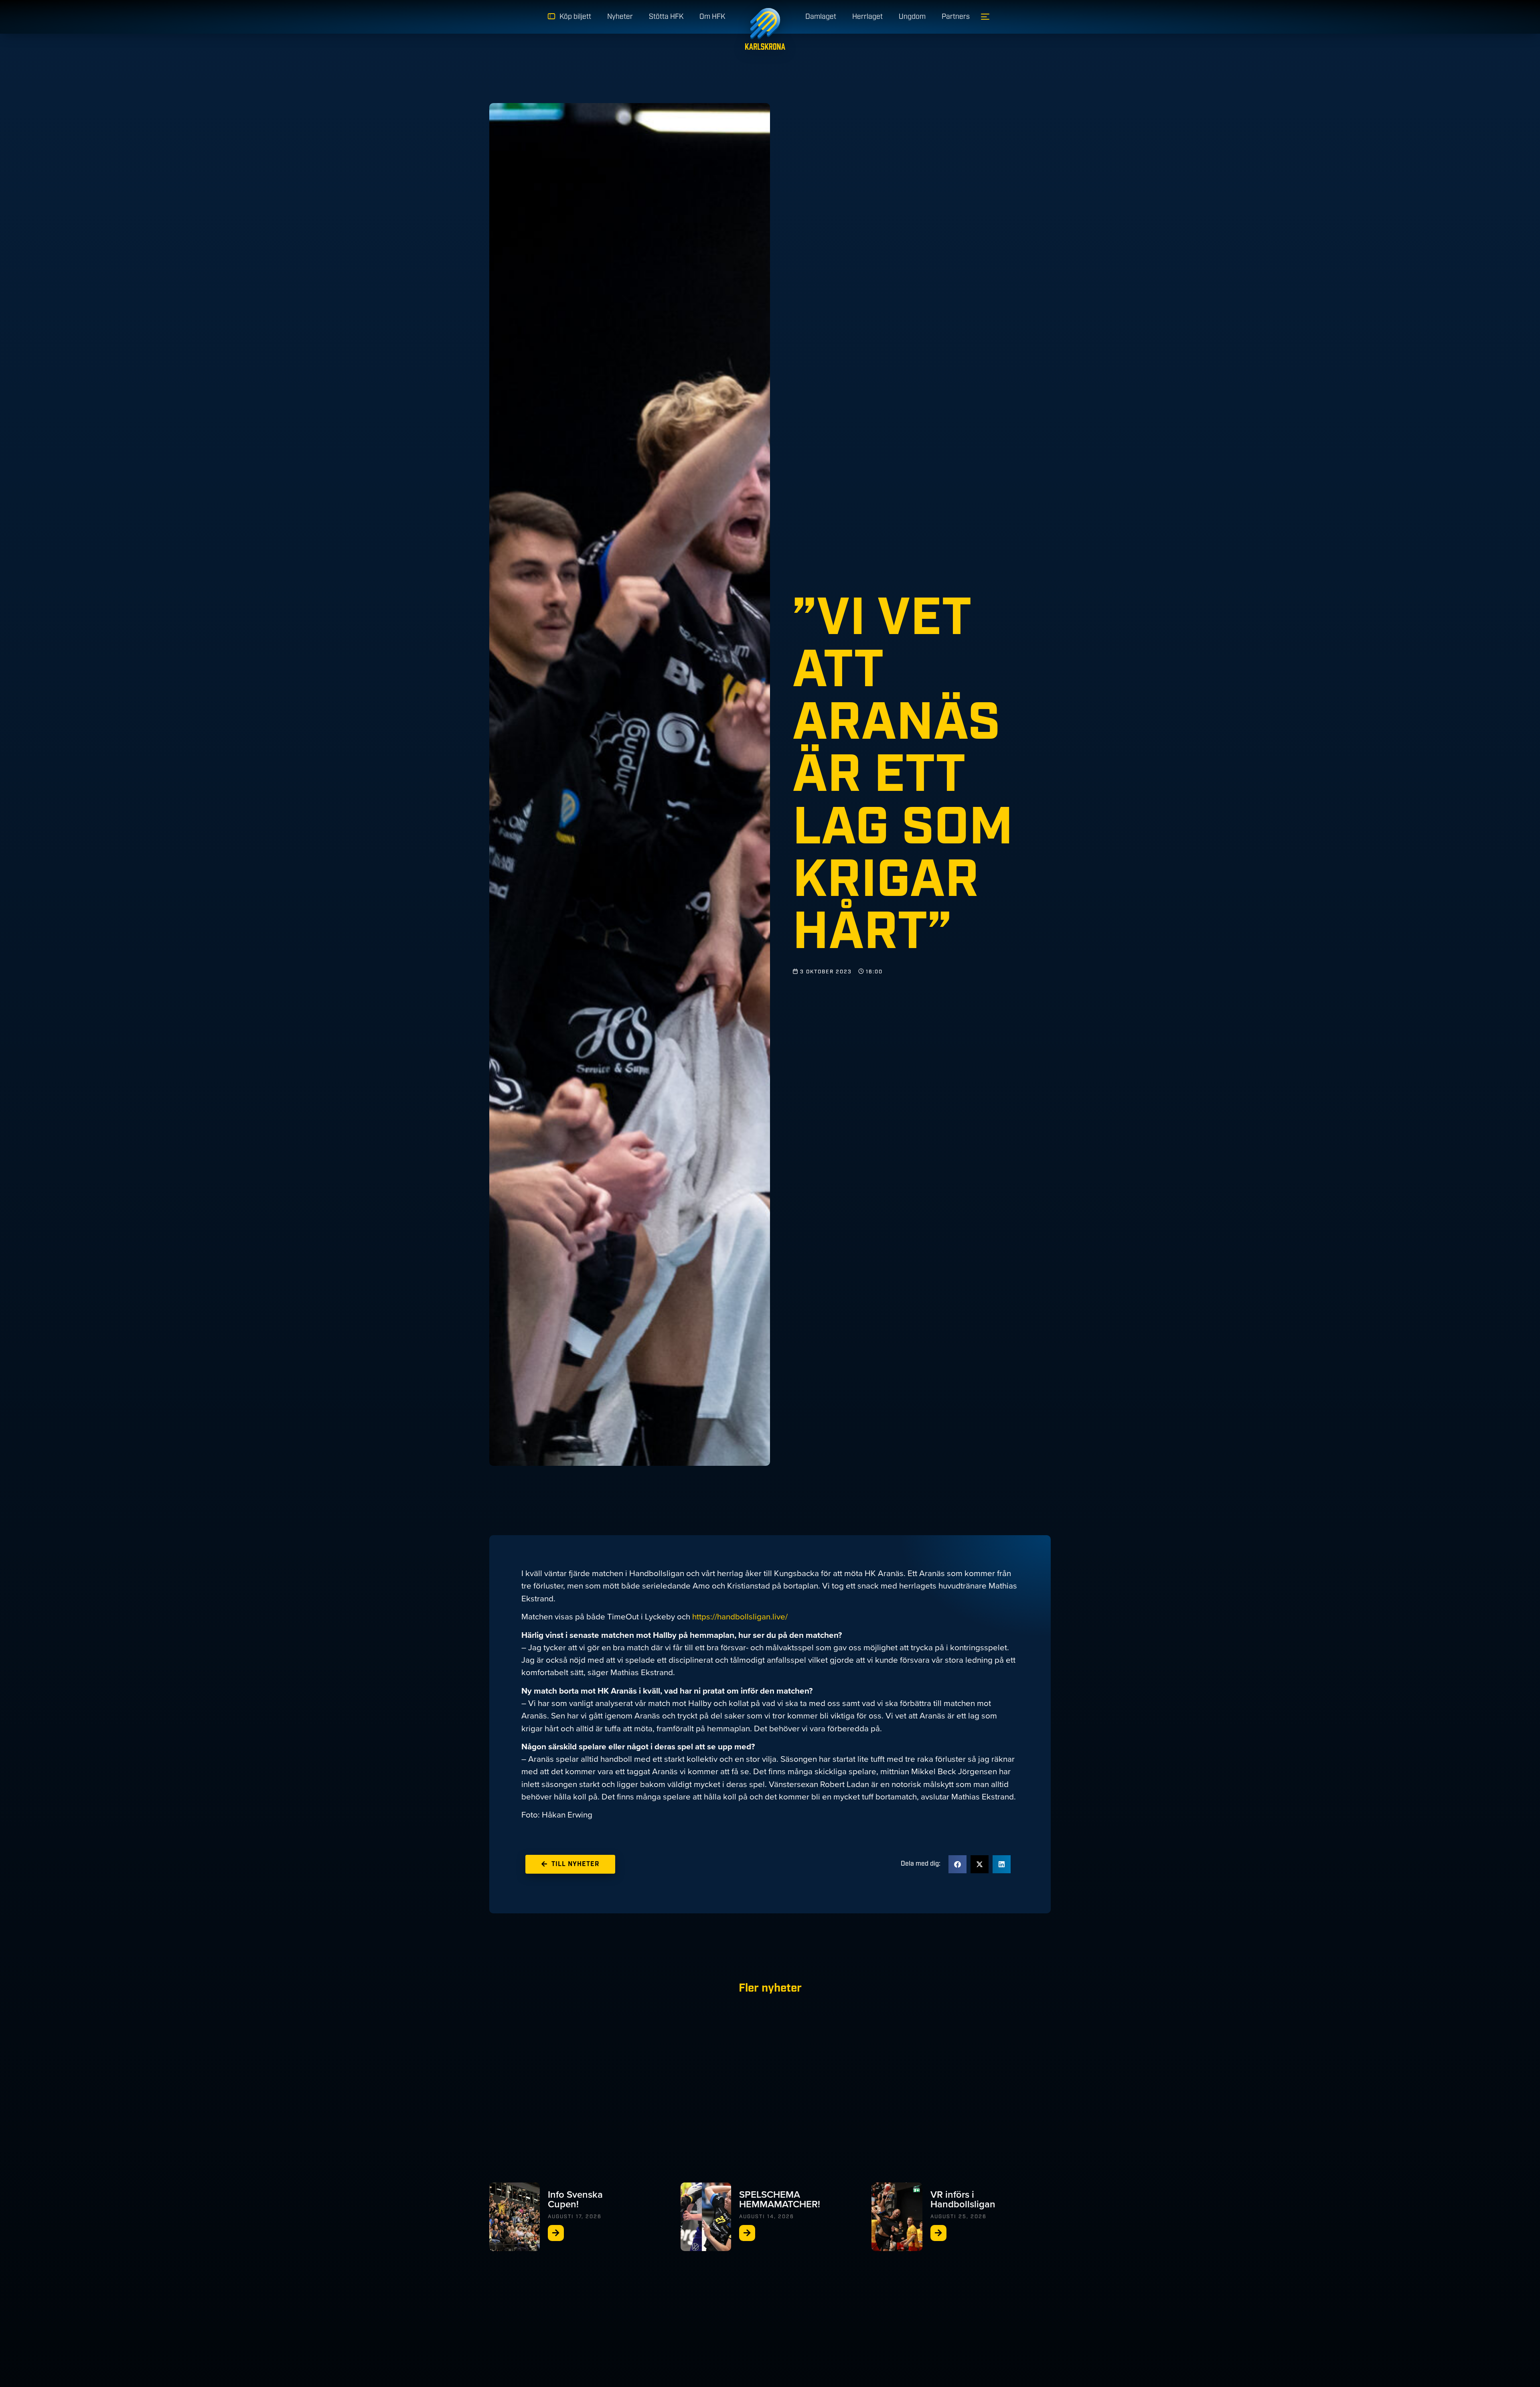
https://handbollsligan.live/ (740, 1617)
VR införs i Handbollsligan (963, 2199)
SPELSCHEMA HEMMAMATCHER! (780, 2199)
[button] (957, 1864)
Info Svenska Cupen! (575, 2199)
